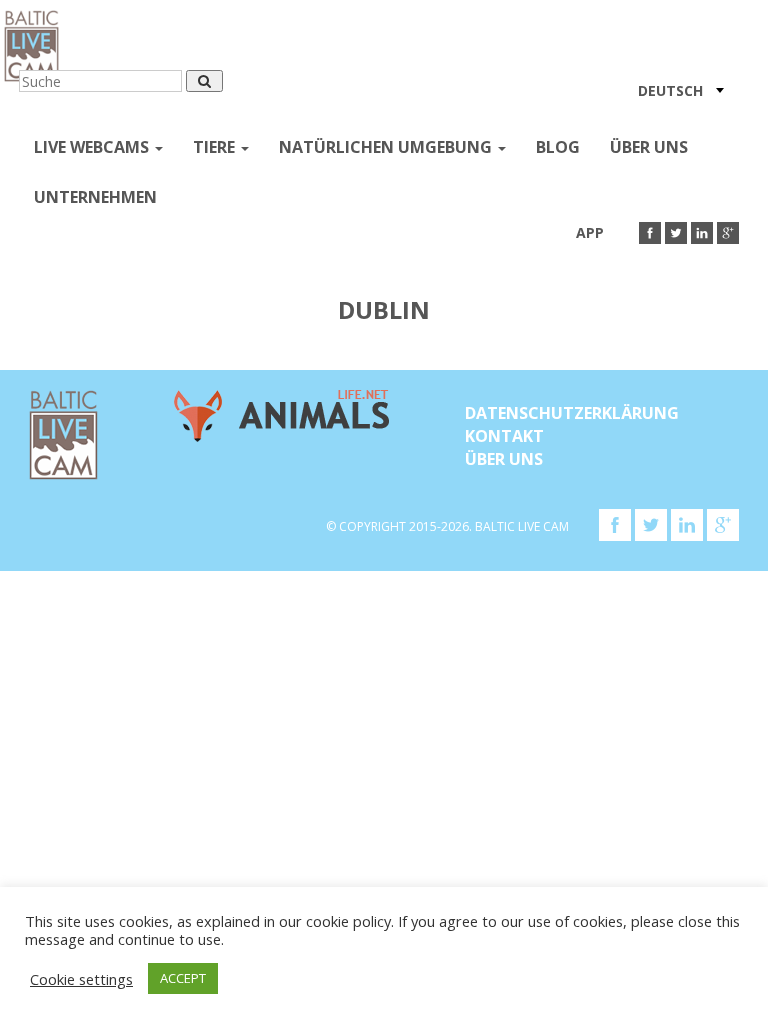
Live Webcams (93, 147)
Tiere (216, 147)
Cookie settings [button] (81, 979)
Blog (558, 147)
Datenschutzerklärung (572, 413)
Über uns (649, 147)
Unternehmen (95, 197)
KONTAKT (504, 436)
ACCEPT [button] (183, 978)
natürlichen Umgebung (387, 147)
